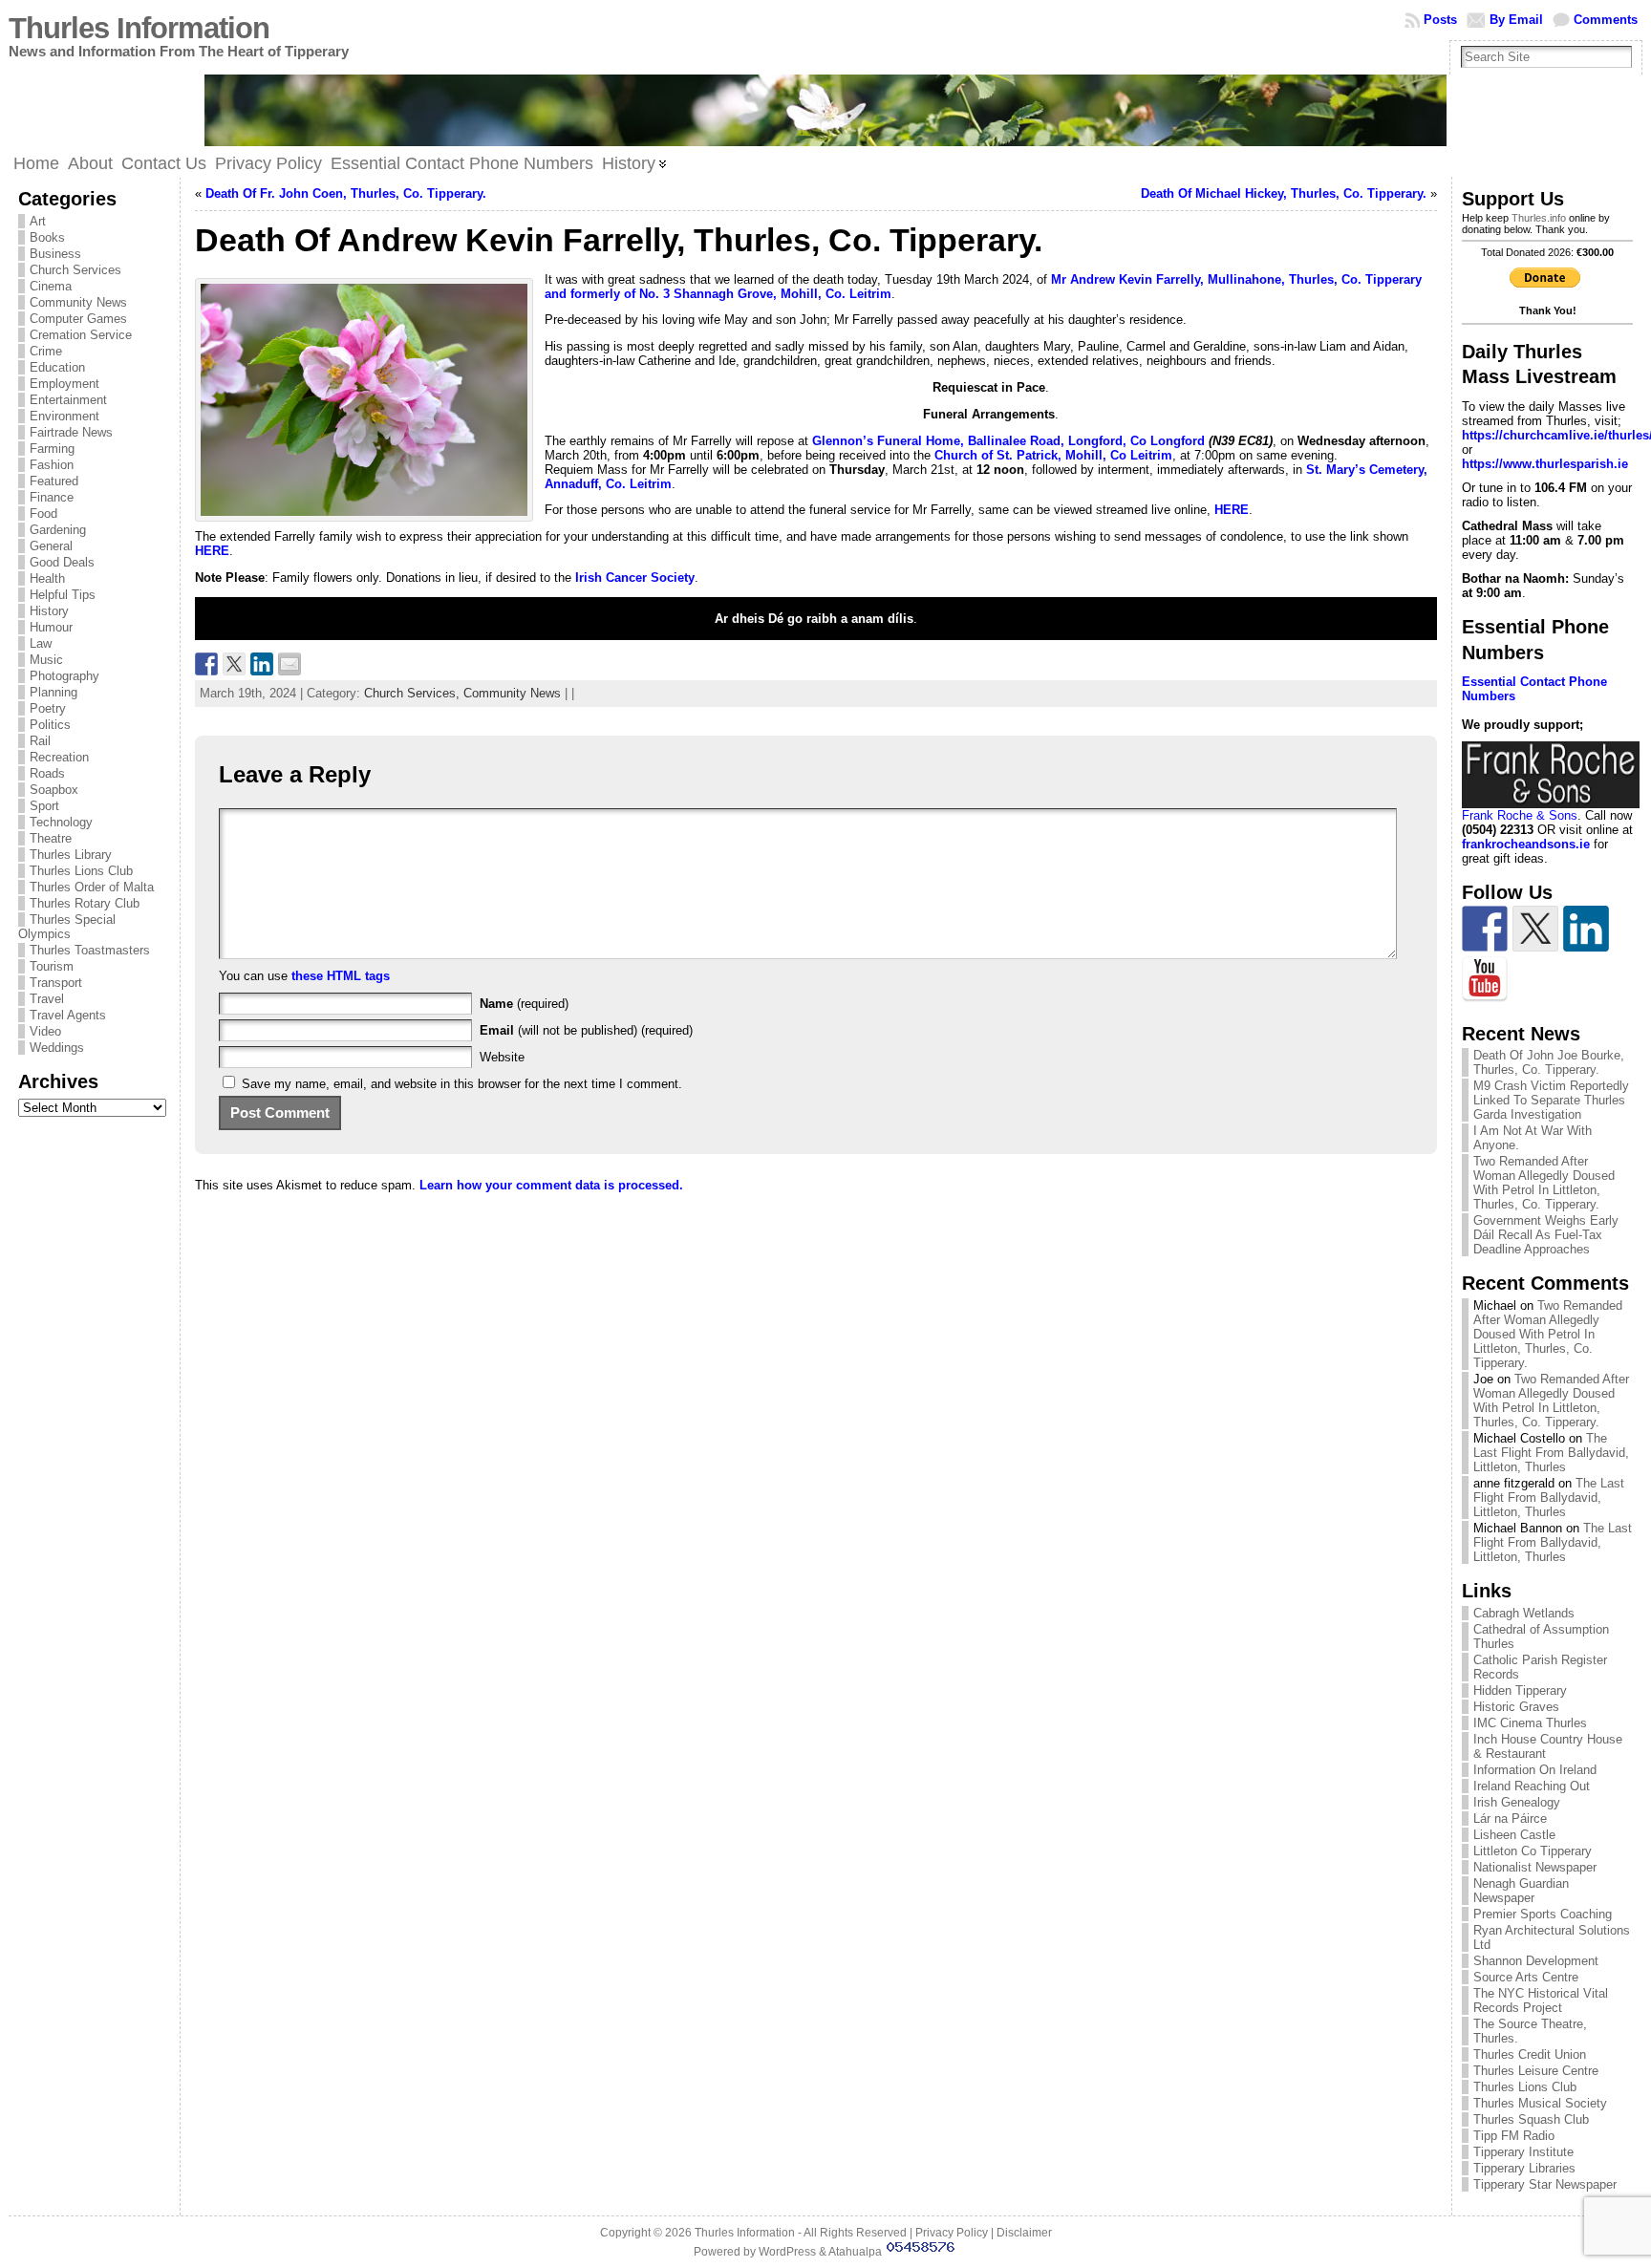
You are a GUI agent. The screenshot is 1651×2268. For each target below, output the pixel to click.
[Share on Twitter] (234, 664)
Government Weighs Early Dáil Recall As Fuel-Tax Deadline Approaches (1546, 1235)
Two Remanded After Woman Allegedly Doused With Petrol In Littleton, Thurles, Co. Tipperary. (1544, 1183)
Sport (44, 806)
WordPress (787, 2252)
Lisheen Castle (1514, 1835)
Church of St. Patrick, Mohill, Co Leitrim (1051, 455)
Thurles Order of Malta (92, 887)
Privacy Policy (952, 2233)
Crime (46, 351)
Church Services (75, 270)
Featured (54, 481)
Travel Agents (68, 1015)
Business (55, 254)
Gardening (58, 530)
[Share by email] (289, 664)
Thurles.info (1539, 218)
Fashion (52, 465)
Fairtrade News (71, 432)
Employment (64, 384)
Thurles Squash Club (1531, 2119)
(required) (524, 1004)
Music (46, 660)
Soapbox (54, 790)
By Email (1516, 20)
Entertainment (68, 400)
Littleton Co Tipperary (1533, 1851)
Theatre (51, 838)
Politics (50, 725)
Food (43, 514)
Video (45, 1031)
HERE (1232, 510)
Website (502, 1057)
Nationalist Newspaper (1535, 1867)
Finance (52, 497)
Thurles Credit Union (1530, 2054)
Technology (61, 822)
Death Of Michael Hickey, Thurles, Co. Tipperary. (1284, 193)
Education (57, 367)
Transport (56, 983)
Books (47, 237)
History (49, 611)
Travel (47, 999)
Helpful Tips (63, 595)
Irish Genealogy (1517, 1802)
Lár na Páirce (1510, 1819)
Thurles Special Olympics (67, 927)
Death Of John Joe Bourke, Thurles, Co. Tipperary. (1549, 1062)
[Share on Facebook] (206, 664)
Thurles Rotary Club (85, 903)
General (51, 546)
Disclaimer (1024, 2233)
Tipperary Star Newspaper (1545, 2184)
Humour (51, 627)
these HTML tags (341, 976)
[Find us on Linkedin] (1586, 929)
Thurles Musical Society (1540, 2103)
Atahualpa (855, 2252)
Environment (64, 416)
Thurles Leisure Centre (1536, 2071)
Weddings (57, 1048)
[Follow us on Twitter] (1535, 929)
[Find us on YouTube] (1485, 979)
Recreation (59, 757)
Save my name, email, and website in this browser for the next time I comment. (462, 1084)
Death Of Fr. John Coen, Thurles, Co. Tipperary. (346, 193)
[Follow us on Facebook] (1485, 929)
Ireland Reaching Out (1532, 1786)
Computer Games (78, 319)
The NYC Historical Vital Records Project (1541, 2001)
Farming (52, 449)
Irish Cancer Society (635, 578)
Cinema (51, 286)
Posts (1440, 20)
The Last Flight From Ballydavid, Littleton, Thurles (1551, 1453)
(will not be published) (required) (586, 1030)
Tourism (52, 966)
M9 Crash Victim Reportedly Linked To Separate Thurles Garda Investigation (1551, 1100)
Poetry (48, 708)
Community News (78, 302)
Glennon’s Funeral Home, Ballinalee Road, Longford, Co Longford (1008, 441)
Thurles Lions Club (81, 871)
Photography (64, 676)
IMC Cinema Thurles (1530, 1723)
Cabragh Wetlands (1524, 1613)
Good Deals (62, 562)
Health (47, 578)
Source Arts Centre (1526, 1977)
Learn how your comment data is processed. (551, 1185)
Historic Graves (1516, 1707)
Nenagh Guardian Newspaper (1521, 1891)
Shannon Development (1536, 1961)
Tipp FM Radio (1514, 2136)
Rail (40, 741)
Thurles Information (139, 28)
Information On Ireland (1535, 1770)
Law (41, 643)
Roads (47, 773)
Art (38, 221)
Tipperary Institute (1523, 2152)
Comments (1606, 20)
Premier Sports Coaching (1543, 1914)
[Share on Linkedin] (262, 664)
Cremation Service (81, 335)
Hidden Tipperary (1520, 1690)
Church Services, (414, 693)
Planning (54, 692)
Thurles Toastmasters (90, 950)
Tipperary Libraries (1524, 2168)
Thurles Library (71, 855)
